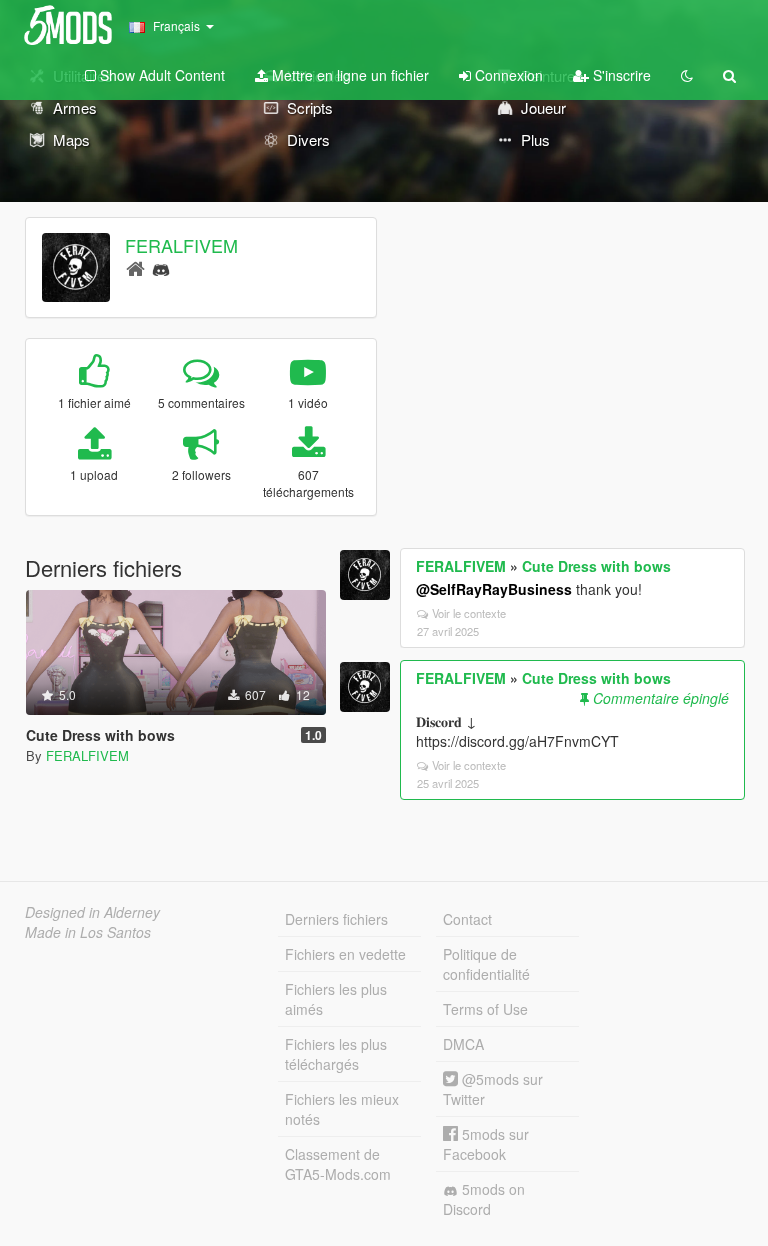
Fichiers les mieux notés (342, 1109)
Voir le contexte (469, 613)
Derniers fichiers (336, 919)
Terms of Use (485, 1009)
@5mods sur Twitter (493, 1089)
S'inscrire (620, 75)
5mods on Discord (484, 1199)
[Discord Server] (161, 267)
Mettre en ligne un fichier (348, 75)
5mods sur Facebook (486, 1144)
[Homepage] (135, 267)
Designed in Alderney (92, 912)
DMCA (463, 1044)
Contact (467, 919)
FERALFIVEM (181, 245)
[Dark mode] (687, 75)
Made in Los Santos (88, 932)
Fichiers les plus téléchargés (336, 1054)
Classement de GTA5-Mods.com (338, 1164)
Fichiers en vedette (345, 954)
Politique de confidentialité (486, 964)
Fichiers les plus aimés (336, 999)
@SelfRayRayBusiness (494, 589)
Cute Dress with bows (596, 566)
